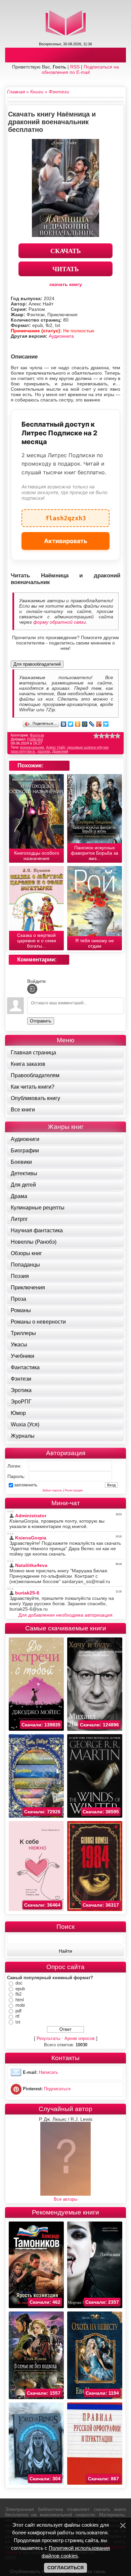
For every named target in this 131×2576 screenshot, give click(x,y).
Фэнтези (37, 735)
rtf (17, 2016)
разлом (44, 751)
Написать (49, 2073)
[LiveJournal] (92, 724)
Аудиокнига (61, 336)
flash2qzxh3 (66, 515)
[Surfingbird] (106, 724)
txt (18, 2022)
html (20, 2000)
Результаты (48, 2038)
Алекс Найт (56, 747)
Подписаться (57, 2089)
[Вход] (32, 989)
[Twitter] (71, 724)
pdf (18, 2011)
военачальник (32, 747)
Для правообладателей (37, 664)
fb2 (18, 1994)
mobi (20, 2005)
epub (20, 1989)
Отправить (41, 1021)
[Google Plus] (99, 724)
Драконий (60, 751)
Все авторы (65, 2199)
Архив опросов (80, 2038)
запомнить (26, 1485)
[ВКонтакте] (64, 724)
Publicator (35, 739)
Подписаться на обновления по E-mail (80, 69)
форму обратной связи (60, 622)
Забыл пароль (52, 1490)
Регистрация (74, 1490)
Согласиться (65, 2568)
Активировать (66, 541)
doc (19, 1983)
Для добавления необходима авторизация (65, 1615)
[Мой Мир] (85, 724)
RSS (75, 67)
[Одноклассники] (78, 724)
